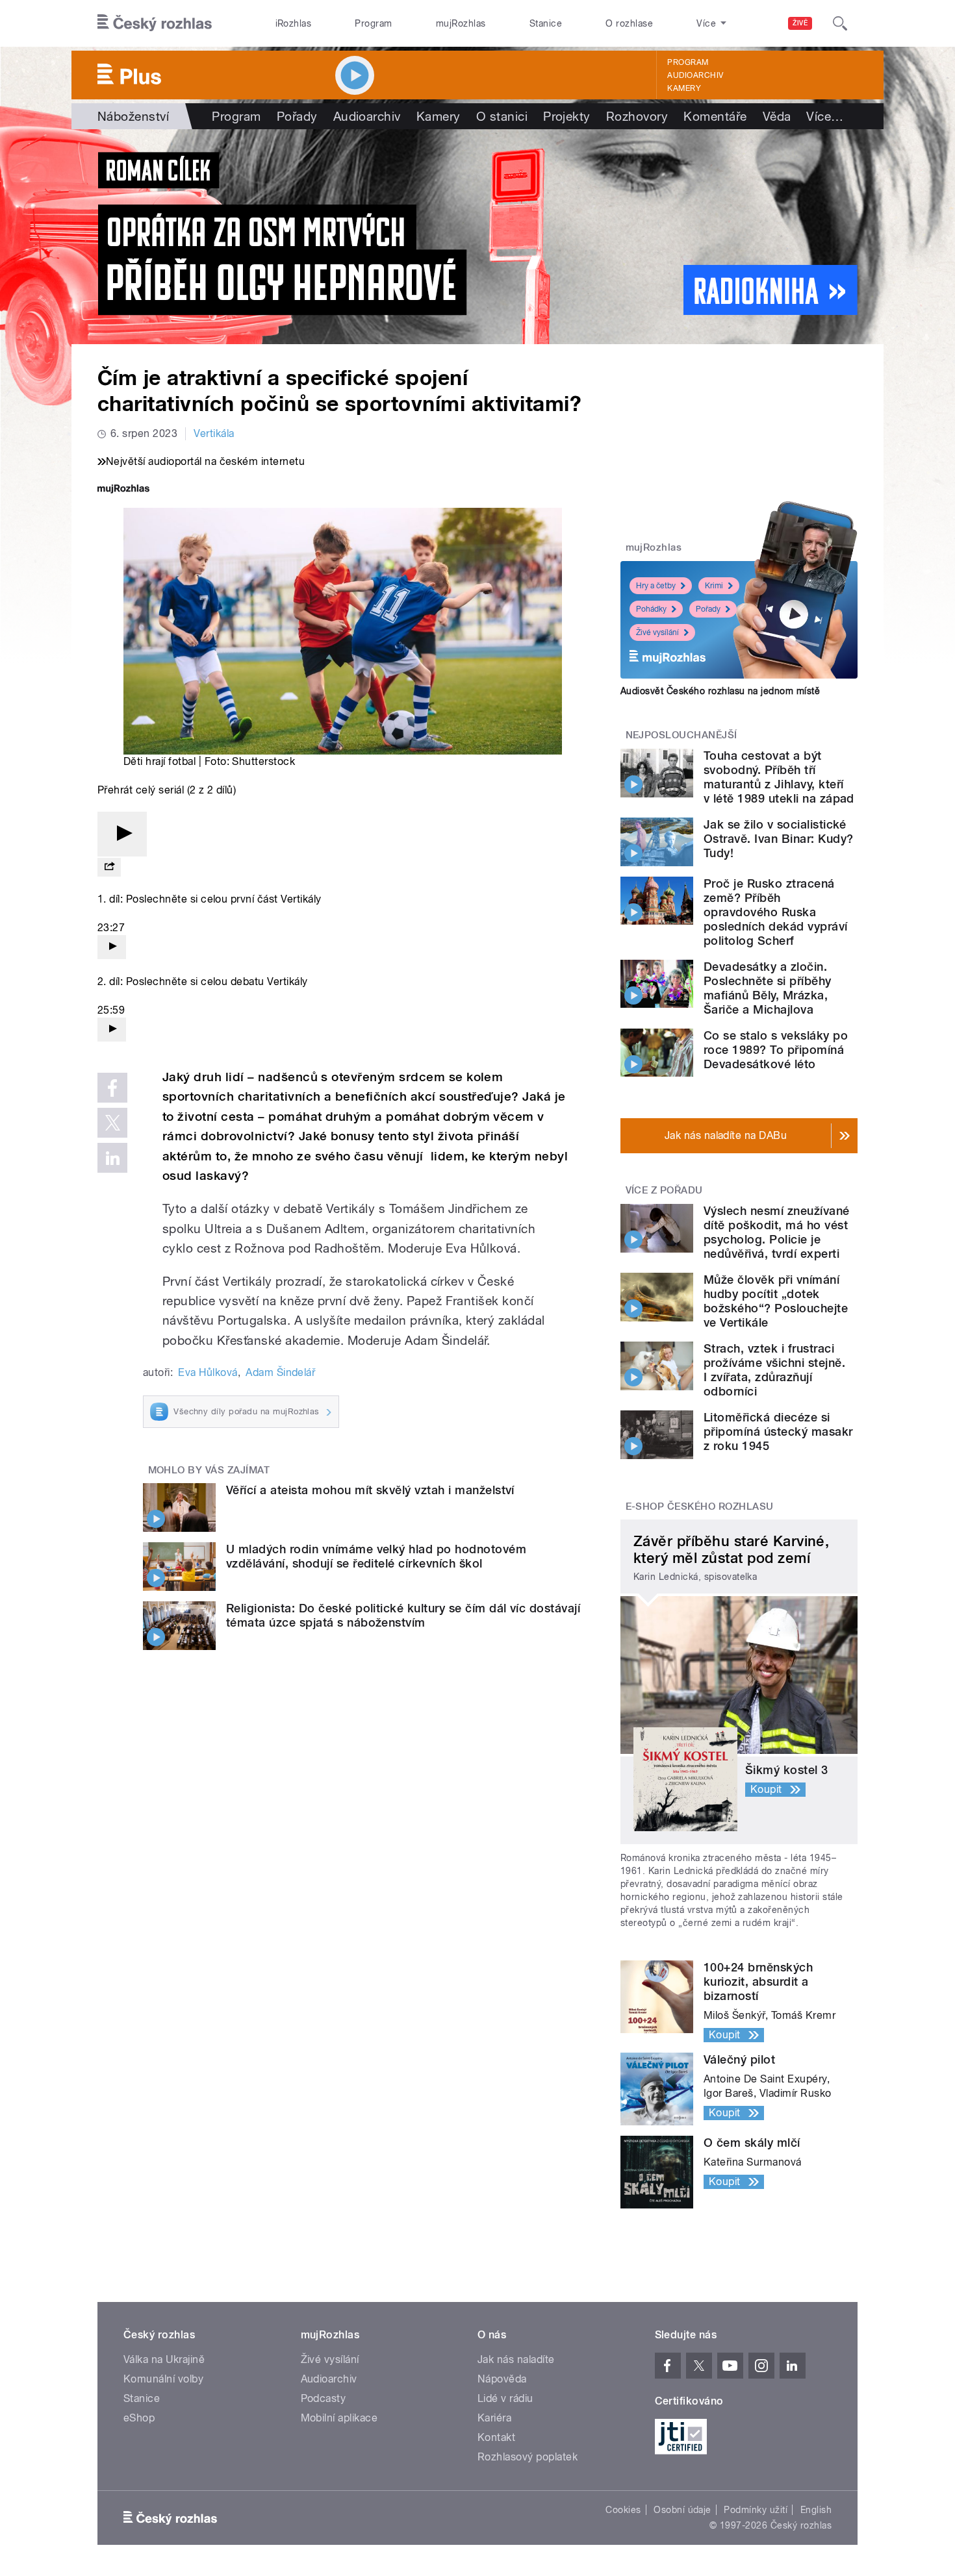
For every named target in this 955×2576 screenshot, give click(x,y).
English (816, 2510)
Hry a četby (656, 586)
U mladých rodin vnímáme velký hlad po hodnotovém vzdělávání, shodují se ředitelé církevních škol (376, 1556)
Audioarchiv (695, 75)
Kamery (684, 88)
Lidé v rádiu (505, 2398)
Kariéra (494, 2418)
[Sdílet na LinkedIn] (112, 1158)
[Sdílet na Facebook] (112, 1088)
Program (373, 23)
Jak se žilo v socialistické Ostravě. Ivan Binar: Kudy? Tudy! (778, 839)
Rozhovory (637, 116)
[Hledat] (840, 23)
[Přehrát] (122, 834)
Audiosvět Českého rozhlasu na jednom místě (720, 691)
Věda (777, 116)
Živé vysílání (657, 632)
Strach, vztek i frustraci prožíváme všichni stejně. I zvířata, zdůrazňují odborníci (774, 1370)
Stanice (546, 23)
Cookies (623, 2510)
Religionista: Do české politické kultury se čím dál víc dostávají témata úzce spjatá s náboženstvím (403, 1615)
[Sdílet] (109, 867)
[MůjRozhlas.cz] (123, 490)
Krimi (714, 586)
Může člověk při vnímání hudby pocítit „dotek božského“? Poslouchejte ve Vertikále (776, 1301)
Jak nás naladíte (516, 2359)
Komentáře (715, 116)
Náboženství (133, 116)
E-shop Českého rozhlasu (700, 1507)
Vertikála (214, 433)
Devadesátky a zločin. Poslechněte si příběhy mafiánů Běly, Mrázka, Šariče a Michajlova (768, 988)
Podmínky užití (756, 2510)
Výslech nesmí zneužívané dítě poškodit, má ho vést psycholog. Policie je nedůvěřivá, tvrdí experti (777, 1232)
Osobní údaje (682, 2510)
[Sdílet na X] (112, 1123)
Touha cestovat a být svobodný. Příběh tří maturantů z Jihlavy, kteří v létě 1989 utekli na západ (779, 777)
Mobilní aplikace (339, 2418)
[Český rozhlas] (155, 23)
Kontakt (496, 2437)
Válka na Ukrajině (164, 2359)
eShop (139, 2418)
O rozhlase (629, 23)
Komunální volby (163, 2379)
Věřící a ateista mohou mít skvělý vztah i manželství (370, 1490)
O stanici (502, 116)
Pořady (297, 116)
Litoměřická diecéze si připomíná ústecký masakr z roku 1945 (778, 1432)
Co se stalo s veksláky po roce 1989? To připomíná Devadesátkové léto (776, 1050)
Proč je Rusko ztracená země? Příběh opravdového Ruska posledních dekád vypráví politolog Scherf (776, 912)
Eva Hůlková (208, 1372)
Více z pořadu (664, 1190)
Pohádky (651, 609)
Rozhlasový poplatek (528, 2457)
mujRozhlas (461, 23)
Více (825, 116)
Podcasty (324, 2398)
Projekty (567, 116)
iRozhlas (294, 23)
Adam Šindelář (280, 1372)
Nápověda (502, 2379)
